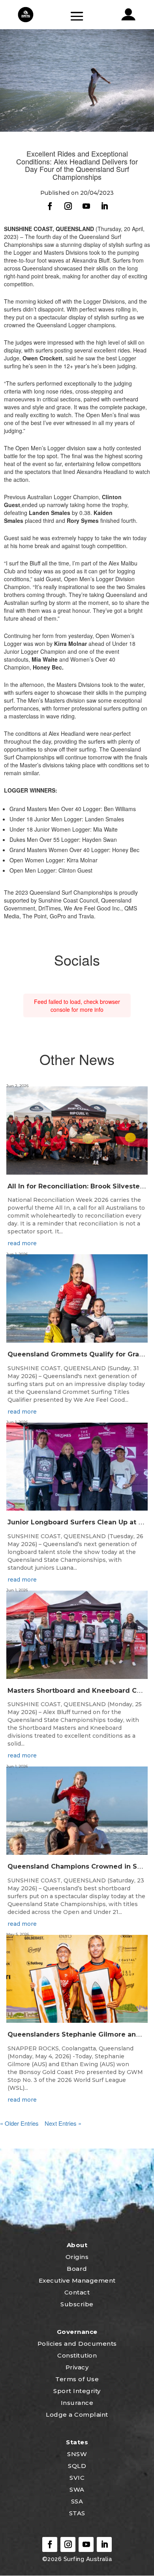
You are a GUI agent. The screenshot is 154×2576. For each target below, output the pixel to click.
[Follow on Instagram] (68, 206)
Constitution (77, 2355)
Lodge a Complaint (77, 2415)
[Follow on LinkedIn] (104, 206)
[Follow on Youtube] (86, 206)
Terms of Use (77, 2379)
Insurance (77, 2403)
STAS (77, 2513)
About (77, 2245)
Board (77, 2269)
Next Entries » (63, 2123)
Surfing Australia (87, 2559)
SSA (77, 2501)
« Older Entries (19, 2123)
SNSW (77, 2454)
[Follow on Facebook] (50, 206)
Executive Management (77, 2280)
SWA (77, 2489)
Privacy (77, 2367)
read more (22, 1243)
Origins (77, 2257)
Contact (77, 2292)
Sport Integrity (77, 2391)
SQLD (77, 2466)
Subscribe (77, 2304)
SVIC (77, 2478)
